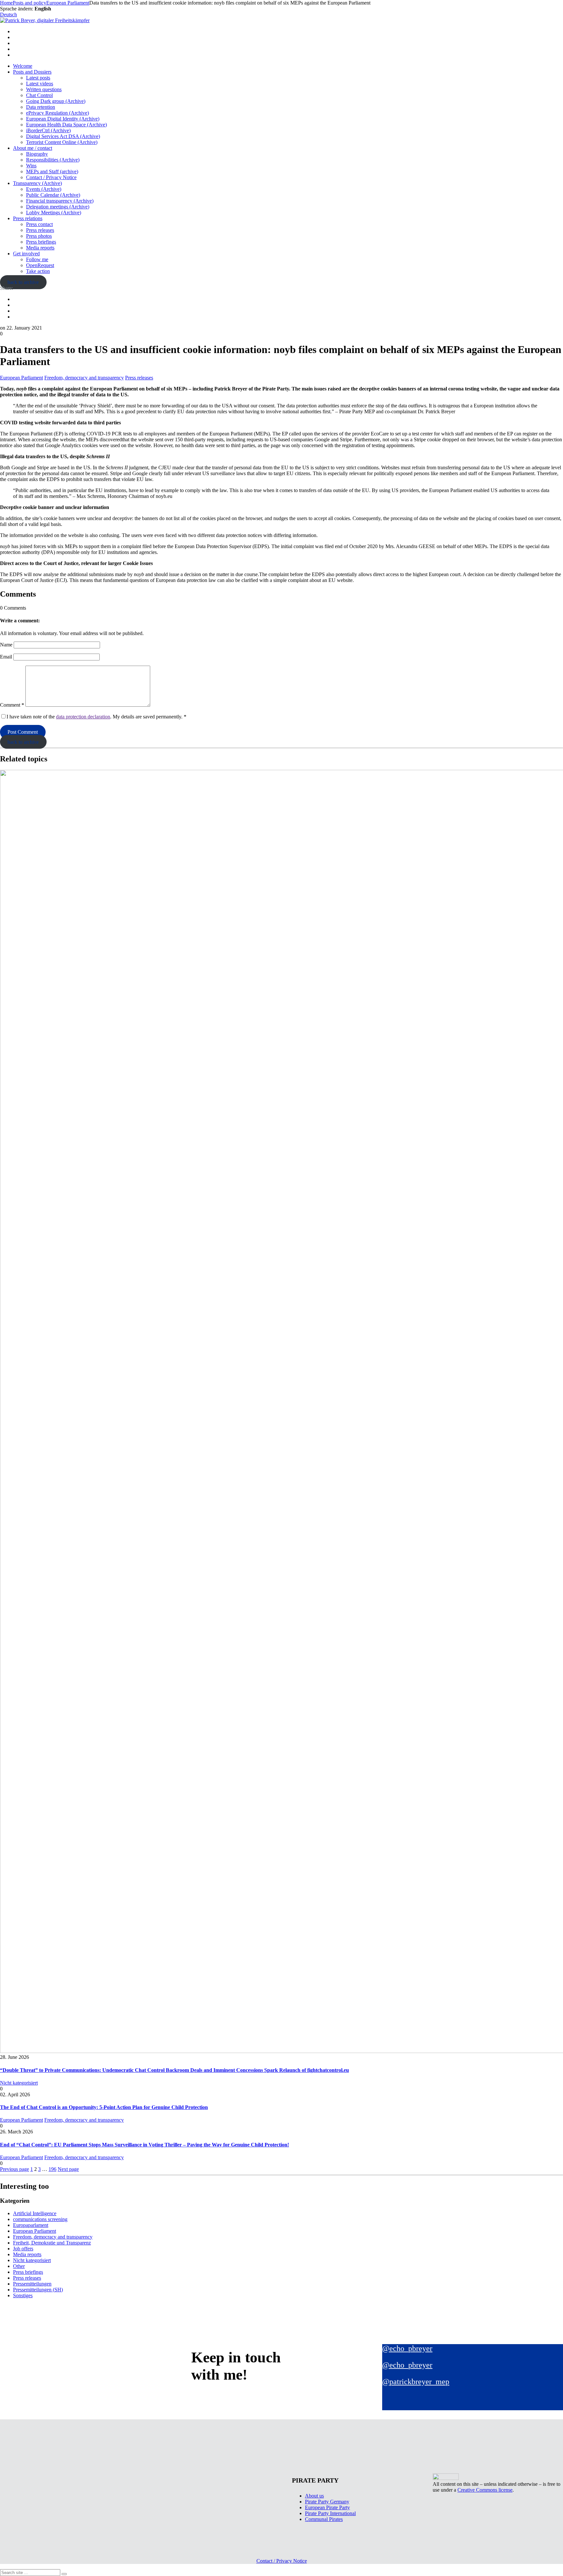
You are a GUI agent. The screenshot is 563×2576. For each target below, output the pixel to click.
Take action (38, 271)
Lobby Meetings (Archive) (54, 212)
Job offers (23, 2249)
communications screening (40, 2219)
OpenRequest (40, 265)
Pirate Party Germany (327, 2502)
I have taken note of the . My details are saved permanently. (96, 717)
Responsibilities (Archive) (53, 160)
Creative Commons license (485, 2490)
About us (314, 2496)
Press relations (28, 218)
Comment (12, 705)
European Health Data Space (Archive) (66, 125)
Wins (31, 166)
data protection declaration (83, 717)
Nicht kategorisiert (19, 2083)
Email (6, 657)
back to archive (23, 282)
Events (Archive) (44, 189)
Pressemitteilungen (32, 2284)
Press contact (39, 224)
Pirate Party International (330, 2513)
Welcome (23, 66)
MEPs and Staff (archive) (52, 171)
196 (52, 2169)
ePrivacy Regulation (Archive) (58, 113)
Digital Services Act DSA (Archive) (63, 136)
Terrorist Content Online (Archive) (62, 142)
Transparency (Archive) (37, 183)
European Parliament (22, 378)
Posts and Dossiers (32, 72)
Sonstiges (23, 2295)
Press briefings (41, 242)
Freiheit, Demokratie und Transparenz (52, 2243)
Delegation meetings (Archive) (58, 207)
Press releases (40, 230)
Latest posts (38, 78)
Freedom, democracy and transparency (84, 378)
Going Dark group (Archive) (56, 101)
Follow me (37, 259)
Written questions (44, 89)
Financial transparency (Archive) (60, 201)
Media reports (40, 248)
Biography (37, 154)
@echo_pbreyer (407, 2348)
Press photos (39, 236)
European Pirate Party (327, 2507)
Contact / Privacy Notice (51, 177)
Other (19, 2266)
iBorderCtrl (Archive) (48, 130)
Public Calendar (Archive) (53, 195)
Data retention (41, 107)
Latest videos (40, 84)
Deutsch (8, 14)
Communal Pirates (324, 2519)
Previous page (14, 2169)
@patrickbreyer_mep (416, 2382)
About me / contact (33, 148)
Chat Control (39, 95)
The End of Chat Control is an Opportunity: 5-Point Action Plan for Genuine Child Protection (104, 2107)
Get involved (26, 254)
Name (6, 645)
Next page (68, 2169)
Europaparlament (31, 2225)
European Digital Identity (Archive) (63, 119)
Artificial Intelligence (35, 2213)
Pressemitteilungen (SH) (38, 2290)
